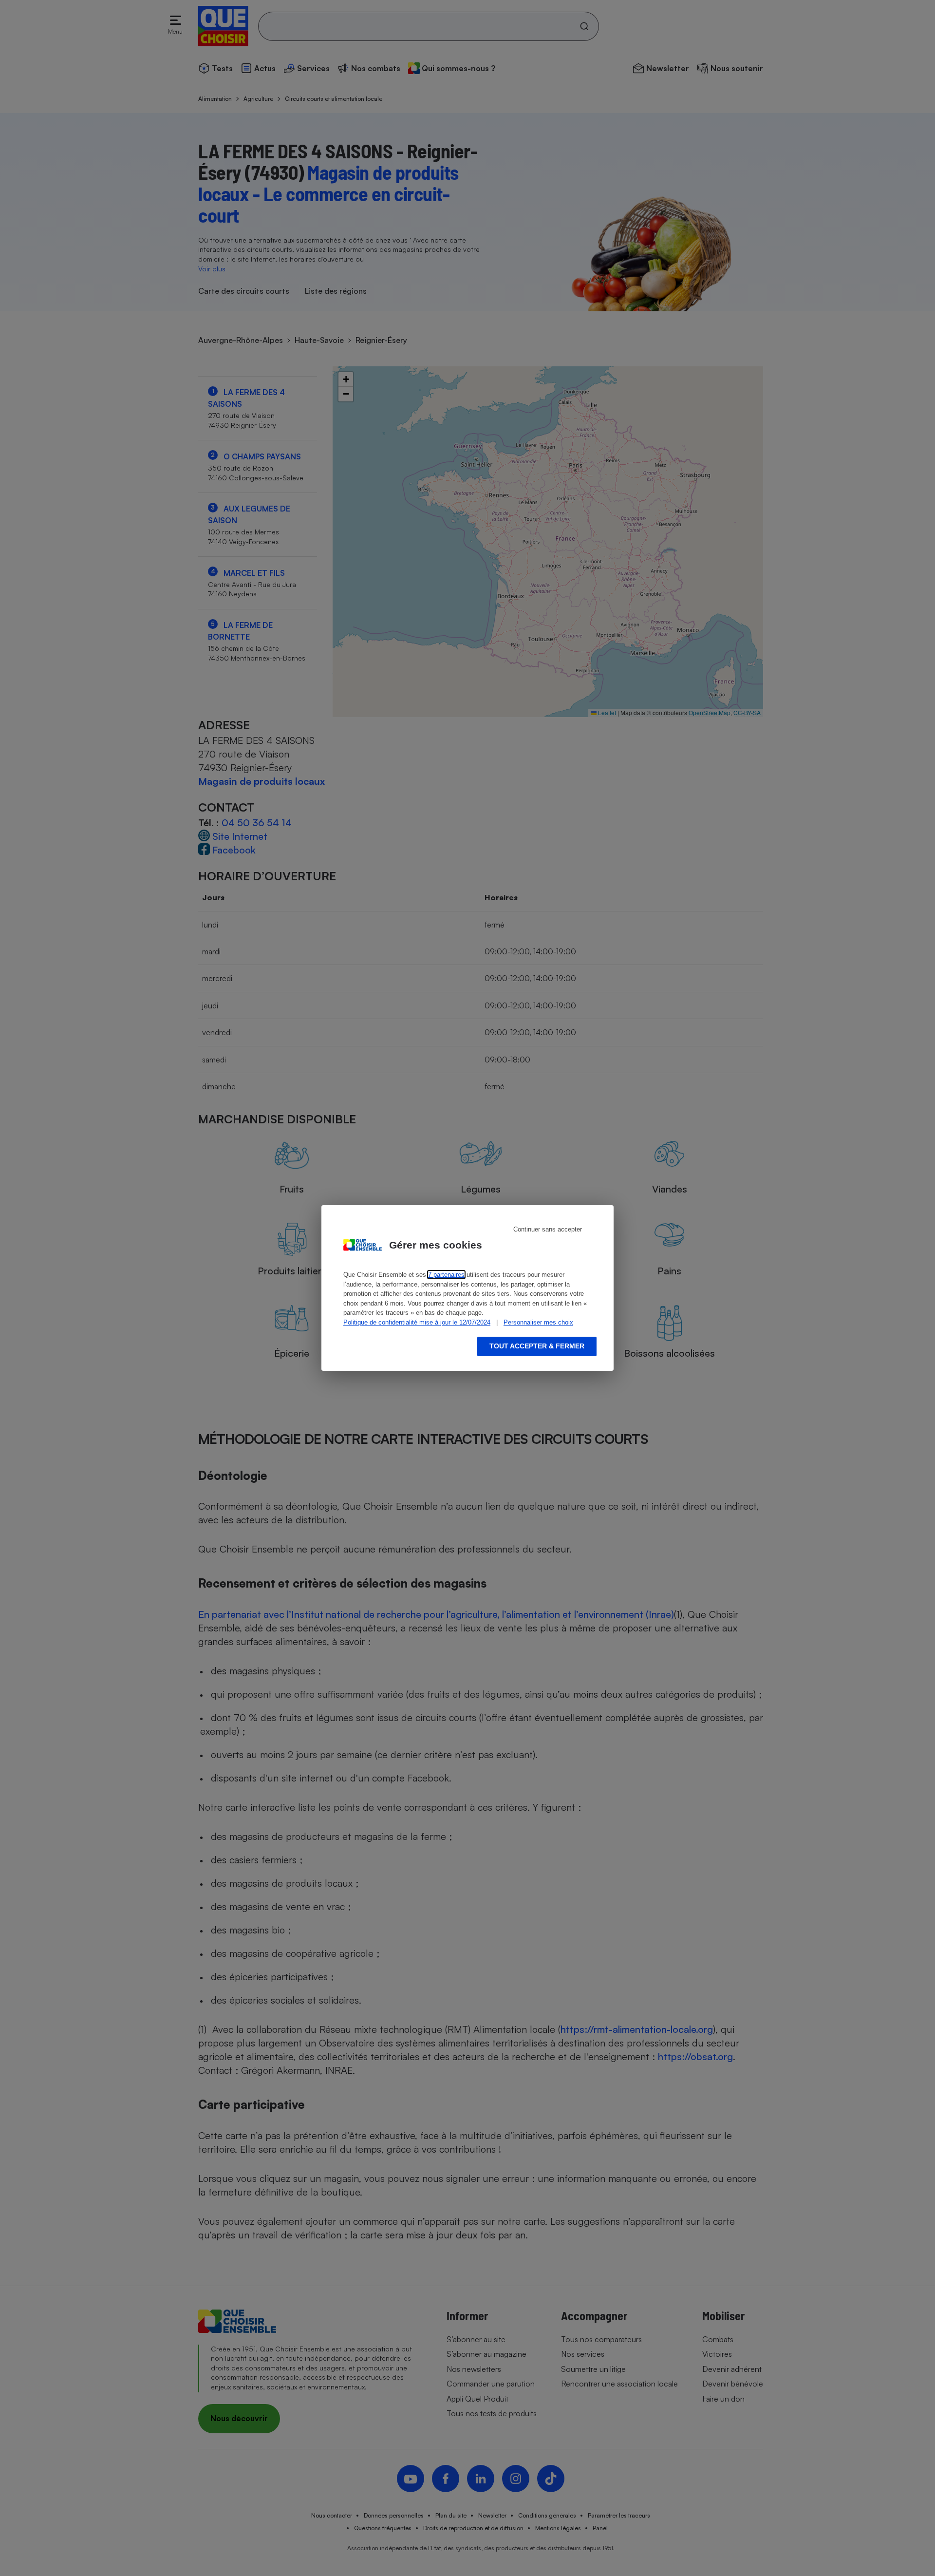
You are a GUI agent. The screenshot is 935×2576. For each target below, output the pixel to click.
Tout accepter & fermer (537, 1346)
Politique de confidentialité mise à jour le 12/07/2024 (417, 1322)
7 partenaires (446, 1275)
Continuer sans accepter (548, 1229)
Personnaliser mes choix (538, 1322)
